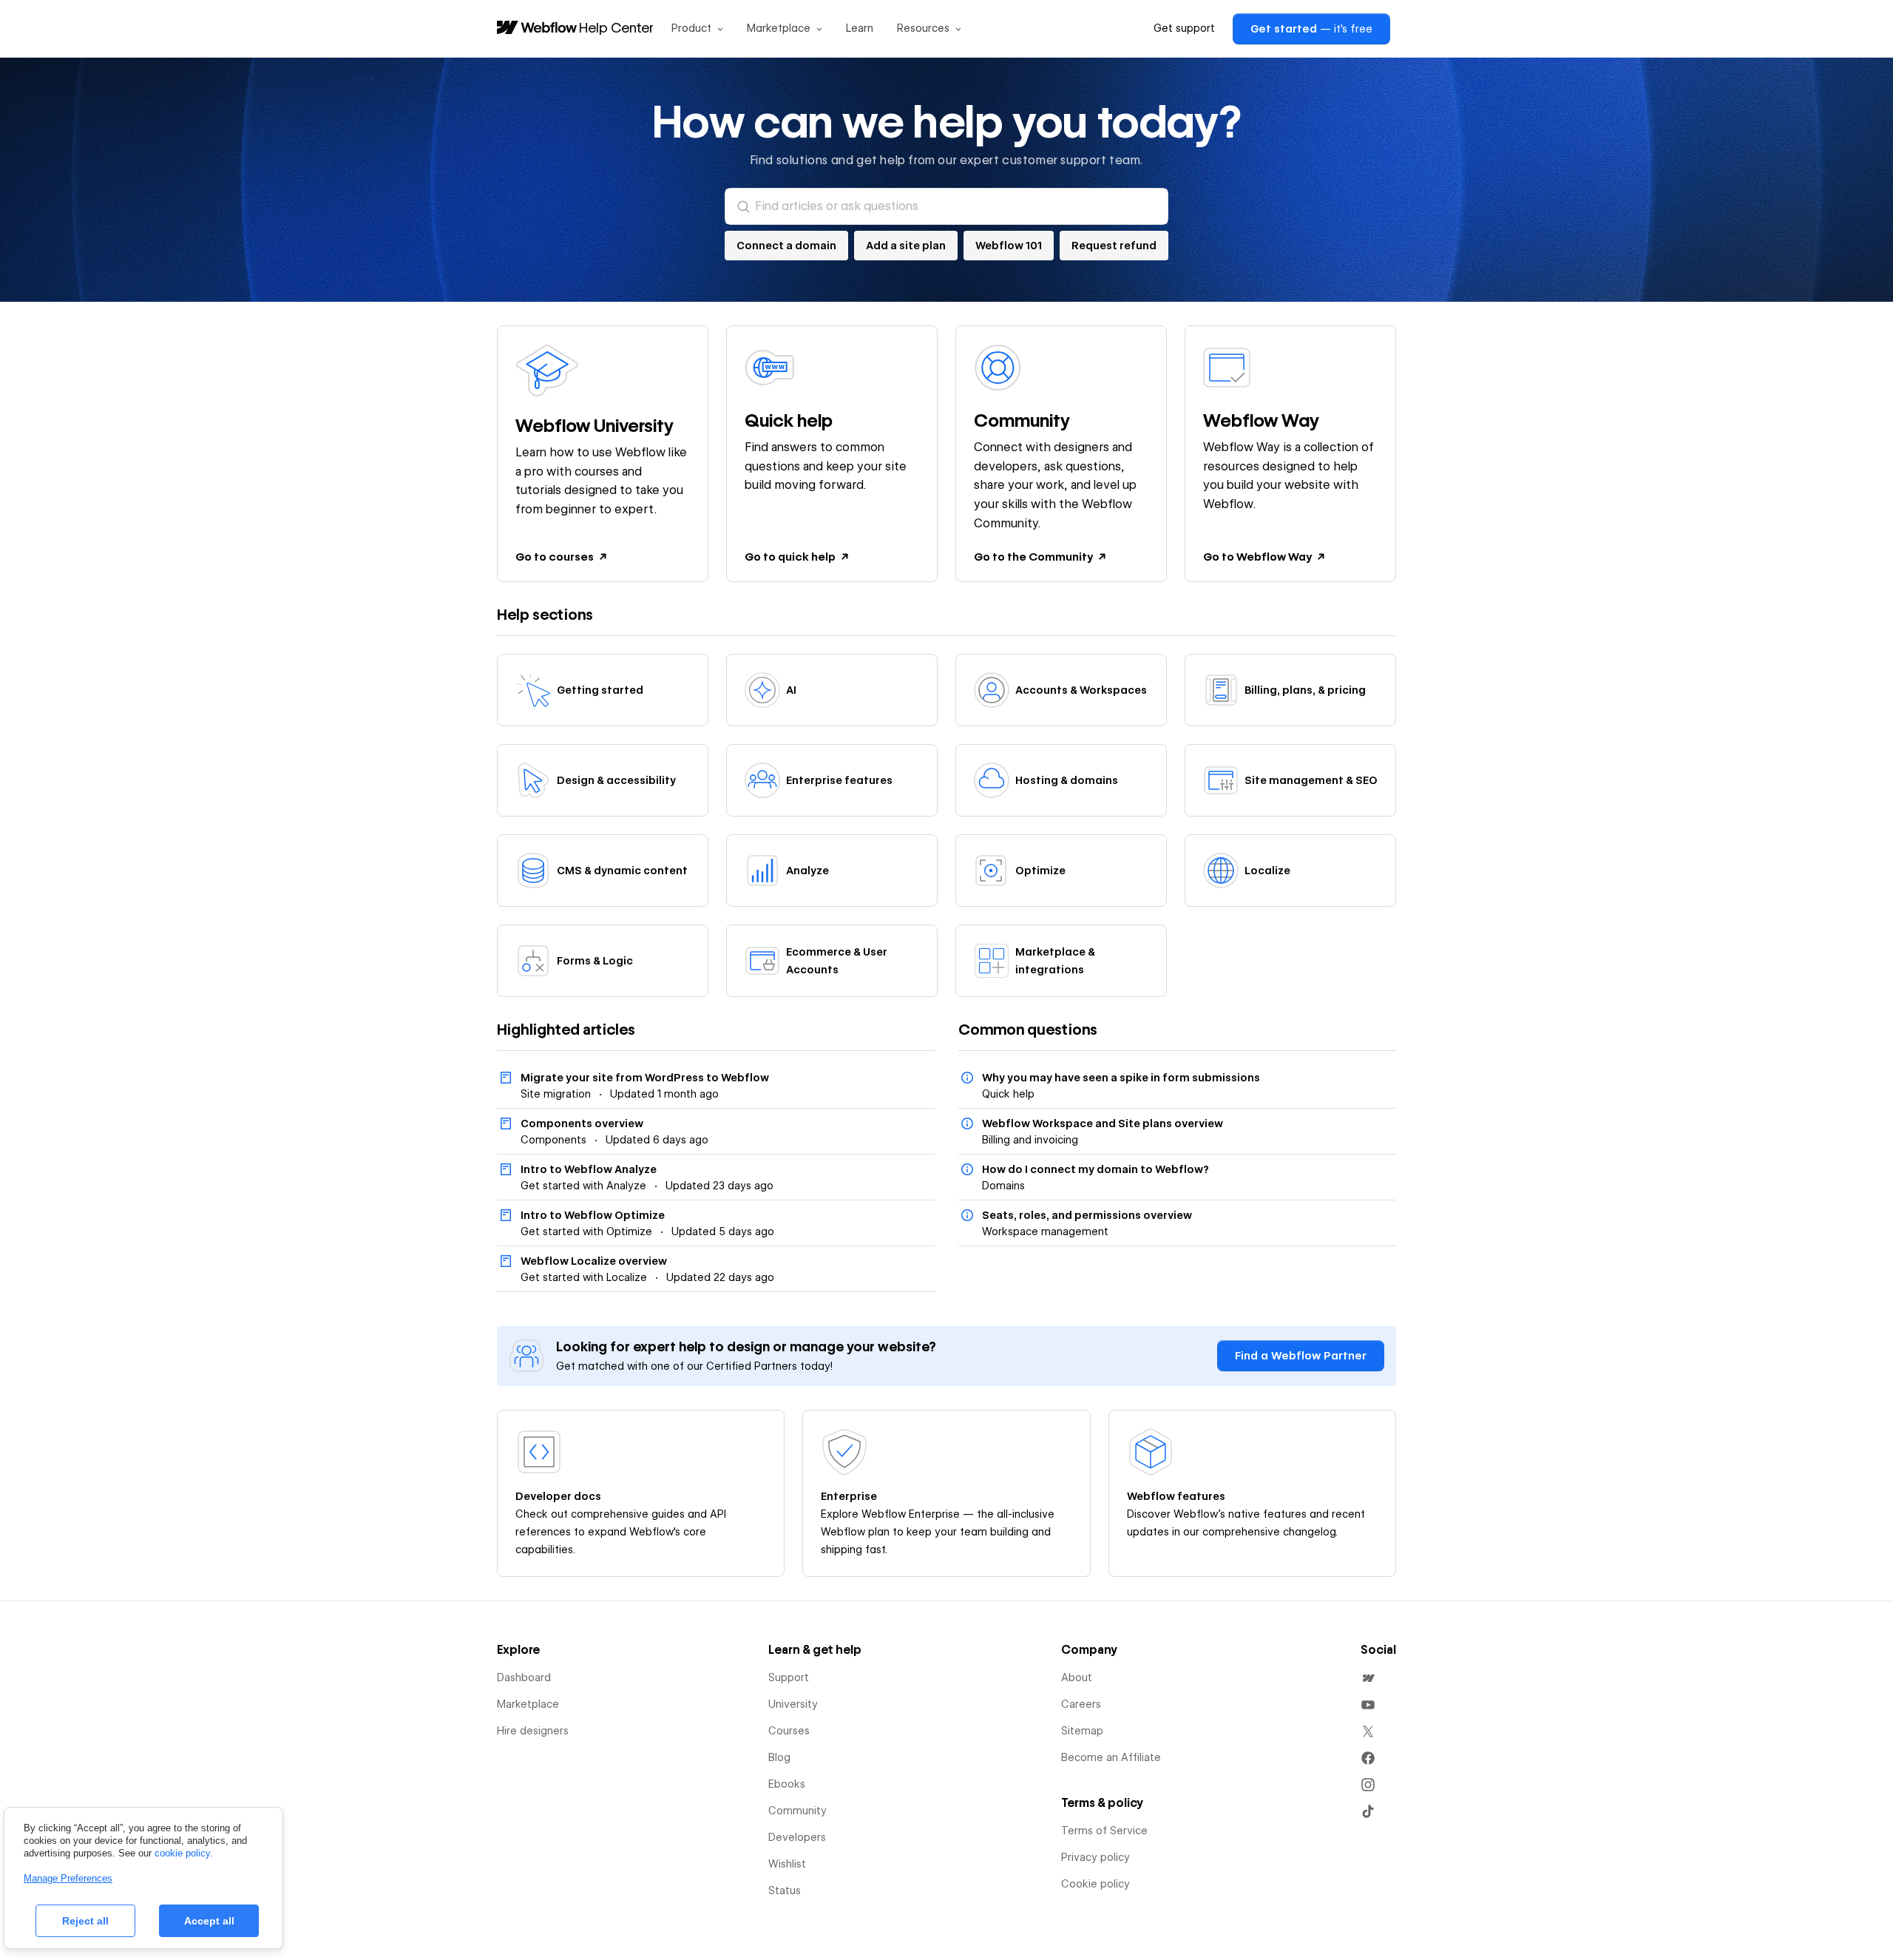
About (1077, 1677)
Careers (1081, 1704)
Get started (1311, 29)
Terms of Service (1104, 1831)
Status (785, 1890)
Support (789, 1677)
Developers (797, 1837)
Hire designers (533, 1731)
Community (798, 1811)
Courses (789, 1731)
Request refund (1114, 246)
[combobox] (946, 206)
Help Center (616, 27)
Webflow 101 (1009, 246)
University (793, 1704)
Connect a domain (786, 246)
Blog (779, 1757)
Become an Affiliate (1111, 1757)
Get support (1184, 28)
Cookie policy (1095, 1884)
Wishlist (787, 1864)
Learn (860, 28)
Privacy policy (1095, 1857)
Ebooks (787, 1784)
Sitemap (1082, 1731)
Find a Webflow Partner (1301, 1356)
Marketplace (528, 1704)
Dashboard (524, 1677)
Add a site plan (906, 246)
